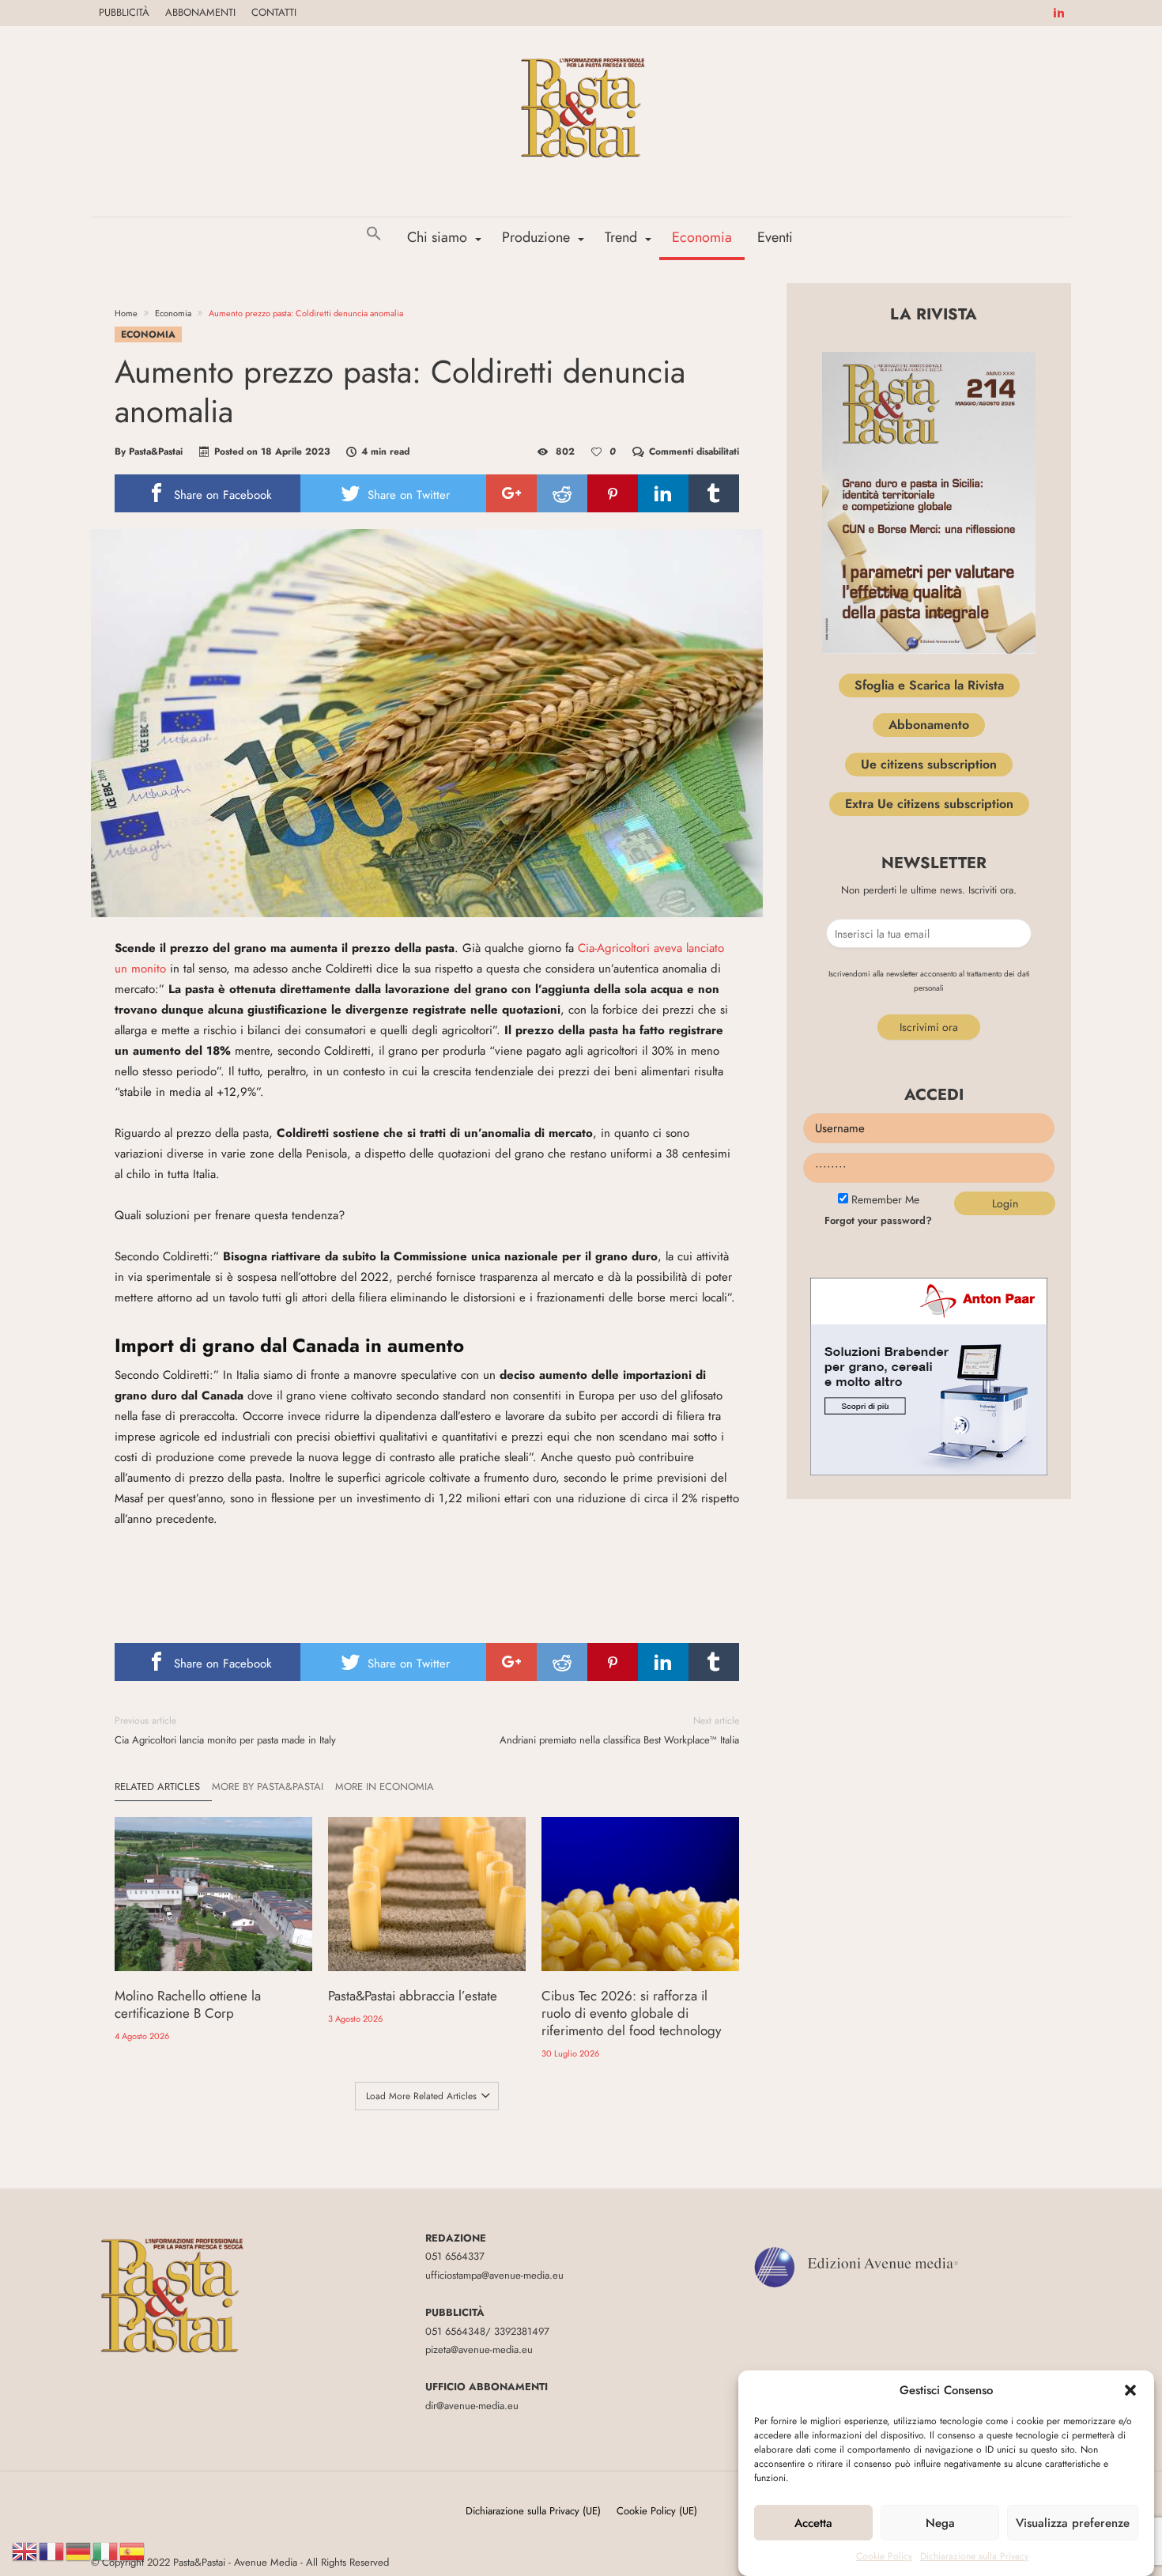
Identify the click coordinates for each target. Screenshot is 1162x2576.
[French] (52, 2550)
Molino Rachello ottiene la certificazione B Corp (188, 2004)
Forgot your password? (878, 1220)
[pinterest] (613, 493)
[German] (79, 2550)
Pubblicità (124, 12)
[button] (1130, 2390)
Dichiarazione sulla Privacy (974, 2556)
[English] (25, 2550)
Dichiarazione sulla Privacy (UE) (533, 2511)
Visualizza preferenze (1073, 2523)
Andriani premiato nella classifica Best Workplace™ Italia (619, 1730)
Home (126, 313)
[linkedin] (663, 493)
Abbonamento (929, 725)
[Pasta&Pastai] (581, 49)
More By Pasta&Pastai (268, 1787)
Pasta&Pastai (156, 451)
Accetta (813, 2523)
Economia (173, 313)
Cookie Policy (884, 2556)
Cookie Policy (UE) (657, 2511)
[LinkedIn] (1058, 13)
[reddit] (562, 493)
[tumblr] (714, 493)
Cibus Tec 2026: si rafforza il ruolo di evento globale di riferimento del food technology (631, 2013)
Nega (940, 2523)
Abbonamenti (200, 12)
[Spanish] (133, 2550)
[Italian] (106, 2550)
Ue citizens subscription (929, 764)
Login (1005, 1203)
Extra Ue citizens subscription (929, 804)
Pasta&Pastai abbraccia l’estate (413, 1996)
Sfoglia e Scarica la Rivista (929, 685)
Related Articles (157, 1787)
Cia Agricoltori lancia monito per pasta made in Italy (225, 1730)
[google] (511, 493)
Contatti (274, 12)
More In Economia (385, 1787)
